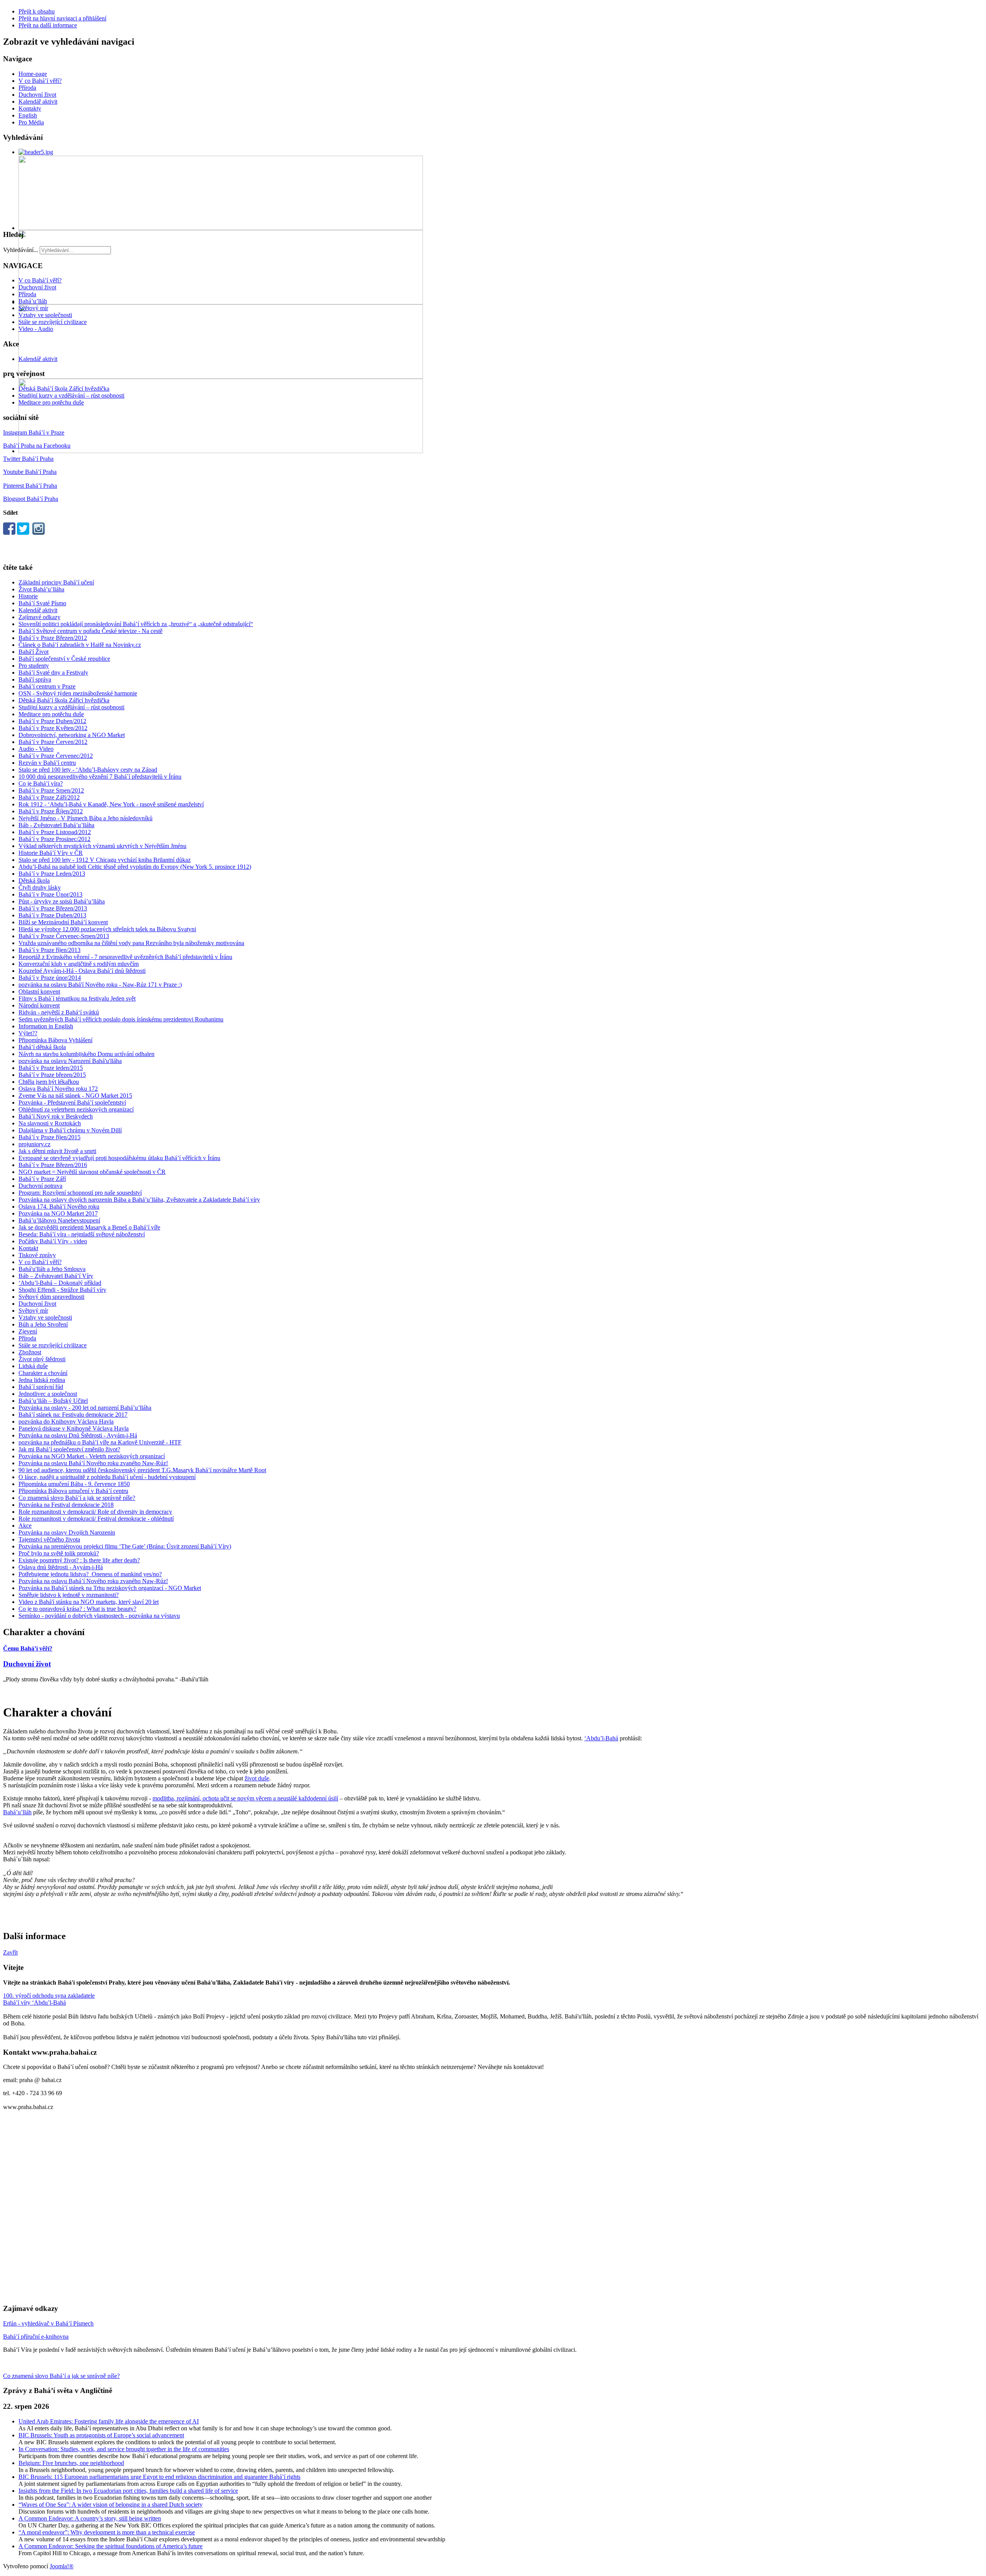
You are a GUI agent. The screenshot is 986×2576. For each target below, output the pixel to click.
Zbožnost (30, 1352)
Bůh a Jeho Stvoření (43, 1324)
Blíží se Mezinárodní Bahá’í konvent (63, 922)
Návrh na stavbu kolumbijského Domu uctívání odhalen (86, 1054)
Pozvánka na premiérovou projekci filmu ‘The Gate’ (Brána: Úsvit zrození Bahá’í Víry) (125, 1546)
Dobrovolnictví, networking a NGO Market (72, 735)
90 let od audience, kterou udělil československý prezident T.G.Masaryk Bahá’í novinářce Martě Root (142, 1470)
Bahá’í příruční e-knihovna (36, 2337)
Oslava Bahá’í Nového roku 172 (58, 1089)
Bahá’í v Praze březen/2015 (52, 1075)
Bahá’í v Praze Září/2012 (49, 797)
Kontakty (30, 108)
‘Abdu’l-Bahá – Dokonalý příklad (60, 1283)
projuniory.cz (34, 1144)
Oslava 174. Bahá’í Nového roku (59, 1207)
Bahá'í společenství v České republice (64, 659)
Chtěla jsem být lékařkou (49, 1082)
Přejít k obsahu (37, 11)
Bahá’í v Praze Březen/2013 (53, 908)
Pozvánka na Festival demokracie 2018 (66, 1505)
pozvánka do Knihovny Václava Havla (66, 1422)
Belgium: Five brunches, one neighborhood (71, 2463)
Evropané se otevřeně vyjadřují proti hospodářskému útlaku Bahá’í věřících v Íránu (119, 1158)
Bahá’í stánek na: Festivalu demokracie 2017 (73, 1415)
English (28, 115)
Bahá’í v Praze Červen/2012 (53, 742)
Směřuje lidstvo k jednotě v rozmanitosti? (69, 1595)
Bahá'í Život (34, 652)
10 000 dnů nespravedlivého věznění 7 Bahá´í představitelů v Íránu (100, 777)
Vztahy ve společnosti (45, 315)
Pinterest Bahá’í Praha (30, 486)
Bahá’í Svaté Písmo (42, 603)
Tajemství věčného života (49, 1539)
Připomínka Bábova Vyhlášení (55, 1040)
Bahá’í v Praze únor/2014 (50, 978)
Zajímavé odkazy (39, 617)
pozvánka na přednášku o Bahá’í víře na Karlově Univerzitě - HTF (100, 1442)
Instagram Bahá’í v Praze (34, 432)
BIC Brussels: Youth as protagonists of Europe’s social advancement (101, 2435)
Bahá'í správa (35, 679)
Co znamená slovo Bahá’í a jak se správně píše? (77, 1498)
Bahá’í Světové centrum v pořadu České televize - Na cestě (91, 631)
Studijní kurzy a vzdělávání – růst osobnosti (71, 395)
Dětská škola (34, 881)
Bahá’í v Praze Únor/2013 (50, 894)
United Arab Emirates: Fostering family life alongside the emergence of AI (109, 2421)
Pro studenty (34, 666)
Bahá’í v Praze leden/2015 (51, 1068)
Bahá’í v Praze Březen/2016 (53, 1165)
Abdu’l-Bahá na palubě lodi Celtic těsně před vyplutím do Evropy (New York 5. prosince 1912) (135, 867)
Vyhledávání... (21, 250)
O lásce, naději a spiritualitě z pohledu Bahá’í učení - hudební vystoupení (107, 1477)
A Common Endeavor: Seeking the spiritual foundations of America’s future (111, 2546)
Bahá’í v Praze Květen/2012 (53, 728)
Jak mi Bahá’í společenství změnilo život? (69, 1449)
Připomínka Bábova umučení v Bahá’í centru (73, 1491)
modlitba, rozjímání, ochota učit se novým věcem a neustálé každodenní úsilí (245, 1798)
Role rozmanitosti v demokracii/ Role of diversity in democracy (95, 1512)
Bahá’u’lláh (33, 301)
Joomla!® (62, 2566)
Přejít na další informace (48, 25)
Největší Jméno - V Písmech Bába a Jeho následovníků (86, 818)
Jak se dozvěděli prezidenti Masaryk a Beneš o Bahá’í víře (89, 1227)
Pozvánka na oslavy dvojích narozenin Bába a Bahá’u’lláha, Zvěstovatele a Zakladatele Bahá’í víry (139, 1200)
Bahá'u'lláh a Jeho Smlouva (52, 1269)
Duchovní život (37, 95)
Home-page (33, 74)
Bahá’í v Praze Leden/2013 (52, 874)
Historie (28, 596)
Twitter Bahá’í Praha (28, 459)
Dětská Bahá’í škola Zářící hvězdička (64, 389)
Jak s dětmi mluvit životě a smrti (57, 1151)
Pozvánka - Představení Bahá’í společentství (72, 1102)
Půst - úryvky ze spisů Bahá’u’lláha (62, 901)
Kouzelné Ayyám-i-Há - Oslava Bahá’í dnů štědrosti (82, 971)
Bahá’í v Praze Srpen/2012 (51, 790)
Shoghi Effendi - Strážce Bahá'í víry (62, 1290)
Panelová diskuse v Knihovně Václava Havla (74, 1428)
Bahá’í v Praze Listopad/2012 (55, 832)
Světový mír (33, 308)
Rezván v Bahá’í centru (47, 763)
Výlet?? (28, 1033)
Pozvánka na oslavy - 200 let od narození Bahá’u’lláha (85, 1408)
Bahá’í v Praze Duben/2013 (52, 915)
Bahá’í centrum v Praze (47, 686)
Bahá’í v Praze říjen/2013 (49, 950)
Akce (25, 1526)
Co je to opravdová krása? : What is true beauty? (77, 1609)
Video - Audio (36, 329)
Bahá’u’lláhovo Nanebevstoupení (59, 1220)
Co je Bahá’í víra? (41, 783)
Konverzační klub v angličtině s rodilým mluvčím (79, 964)
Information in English (46, 1026)
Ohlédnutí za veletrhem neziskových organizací (76, 1109)
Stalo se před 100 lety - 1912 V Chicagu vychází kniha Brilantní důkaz (105, 860)
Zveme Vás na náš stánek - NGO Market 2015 (75, 1096)
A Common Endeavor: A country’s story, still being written (90, 2518)
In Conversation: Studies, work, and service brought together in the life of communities (124, 2449)
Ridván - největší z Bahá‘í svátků (59, 1012)
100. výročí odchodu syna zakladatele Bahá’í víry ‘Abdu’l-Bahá (49, 1999)
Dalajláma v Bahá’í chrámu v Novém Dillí (70, 1130)
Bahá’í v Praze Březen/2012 (53, 638)
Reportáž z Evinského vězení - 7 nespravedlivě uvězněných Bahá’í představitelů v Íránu (125, 957)
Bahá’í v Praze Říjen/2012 (51, 811)
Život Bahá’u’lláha (41, 589)
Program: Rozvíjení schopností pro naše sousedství (80, 1193)
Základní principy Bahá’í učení (56, 582)
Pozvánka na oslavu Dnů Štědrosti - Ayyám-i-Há (78, 1435)
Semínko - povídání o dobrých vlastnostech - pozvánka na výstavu (99, 1616)
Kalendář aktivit (38, 102)
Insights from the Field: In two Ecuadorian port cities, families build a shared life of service (128, 2491)
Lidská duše (33, 1366)
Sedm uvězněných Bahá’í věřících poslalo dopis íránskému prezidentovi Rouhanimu (121, 1019)
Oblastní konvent (39, 992)
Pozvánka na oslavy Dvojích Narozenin (67, 1532)
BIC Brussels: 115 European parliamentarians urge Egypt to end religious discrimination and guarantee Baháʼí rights (159, 2477)
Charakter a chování (43, 1373)
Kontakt (28, 1248)
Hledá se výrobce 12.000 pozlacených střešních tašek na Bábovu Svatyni (107, 929)
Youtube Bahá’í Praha (30, 472)
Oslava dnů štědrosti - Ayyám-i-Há (61, 1567)
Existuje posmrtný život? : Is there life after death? (79, 1560)
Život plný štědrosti (42, 1359)
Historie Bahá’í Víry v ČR (51, 853)
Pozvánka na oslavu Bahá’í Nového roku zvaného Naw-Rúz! (93, 1463)
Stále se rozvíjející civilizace (53, 322)
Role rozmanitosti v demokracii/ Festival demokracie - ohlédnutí (96, 1519)
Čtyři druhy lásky (40, 887)
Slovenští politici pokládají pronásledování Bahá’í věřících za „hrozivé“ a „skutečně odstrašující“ (136, 624)
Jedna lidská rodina (42, 1380)
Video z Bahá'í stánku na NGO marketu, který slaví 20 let (89, 1602)
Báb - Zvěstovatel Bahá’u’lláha (56, 825)
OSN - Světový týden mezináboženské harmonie (78, 693)
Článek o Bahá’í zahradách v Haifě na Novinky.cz (80, 645)
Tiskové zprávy (37, 1255)
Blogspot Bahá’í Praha (31, 499)
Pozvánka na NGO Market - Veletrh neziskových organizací (92, 1456)
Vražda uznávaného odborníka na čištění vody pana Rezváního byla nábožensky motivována (131, 943)
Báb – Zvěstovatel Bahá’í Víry (56, 1276)
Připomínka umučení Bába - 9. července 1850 (74, 1484)
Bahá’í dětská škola (42, 1047)
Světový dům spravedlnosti (51, 1297)
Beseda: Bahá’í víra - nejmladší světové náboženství (82, 1234)
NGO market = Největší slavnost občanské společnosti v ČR (92, 1172)
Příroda (27, 88)
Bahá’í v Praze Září (42, 1179)
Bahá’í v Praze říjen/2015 (49, 1137)
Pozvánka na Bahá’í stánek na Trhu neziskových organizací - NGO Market (110, 1588)
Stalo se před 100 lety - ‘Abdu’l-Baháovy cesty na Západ (88, 770)
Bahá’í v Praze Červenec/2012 (56, 756)
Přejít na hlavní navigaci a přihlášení (62, 18)
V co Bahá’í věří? (40, 81)
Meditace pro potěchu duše (51, 402)
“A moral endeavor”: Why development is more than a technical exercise (107, 2532)
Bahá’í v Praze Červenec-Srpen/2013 (64, 936)
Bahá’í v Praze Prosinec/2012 (54, 839)
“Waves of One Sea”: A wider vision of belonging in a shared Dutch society (111, 2505)
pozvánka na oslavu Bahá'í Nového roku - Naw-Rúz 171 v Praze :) (100, 985)
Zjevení (28, 1331)
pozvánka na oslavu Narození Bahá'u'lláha (70, 1061)
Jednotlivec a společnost (48, 1394)
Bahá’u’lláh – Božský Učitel (53, 1401)
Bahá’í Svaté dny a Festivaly (53, 673)
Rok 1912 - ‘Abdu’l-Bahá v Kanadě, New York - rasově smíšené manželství (111, 804)
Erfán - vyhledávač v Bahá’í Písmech (48, 2323)
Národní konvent (39, 1005)
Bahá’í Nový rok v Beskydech (56, 1116)
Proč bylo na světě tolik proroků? (59, 1553)
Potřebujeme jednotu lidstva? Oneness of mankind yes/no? (90, 1574)
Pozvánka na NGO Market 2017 (58, 1213)
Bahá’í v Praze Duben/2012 (52, 721)
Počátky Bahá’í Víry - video (53, 1241)
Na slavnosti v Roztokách (50, 1123)
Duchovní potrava (40, 1186)
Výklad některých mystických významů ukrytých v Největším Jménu (102, 846)
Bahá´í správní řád (41, 1387)
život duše (257, 1778)
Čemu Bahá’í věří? (28, 1648)
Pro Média (31, 122)
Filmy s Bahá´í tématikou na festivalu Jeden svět (77, 998)
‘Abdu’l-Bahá (601, 1738)
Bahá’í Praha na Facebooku (37, 446)
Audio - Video (36, 749)
